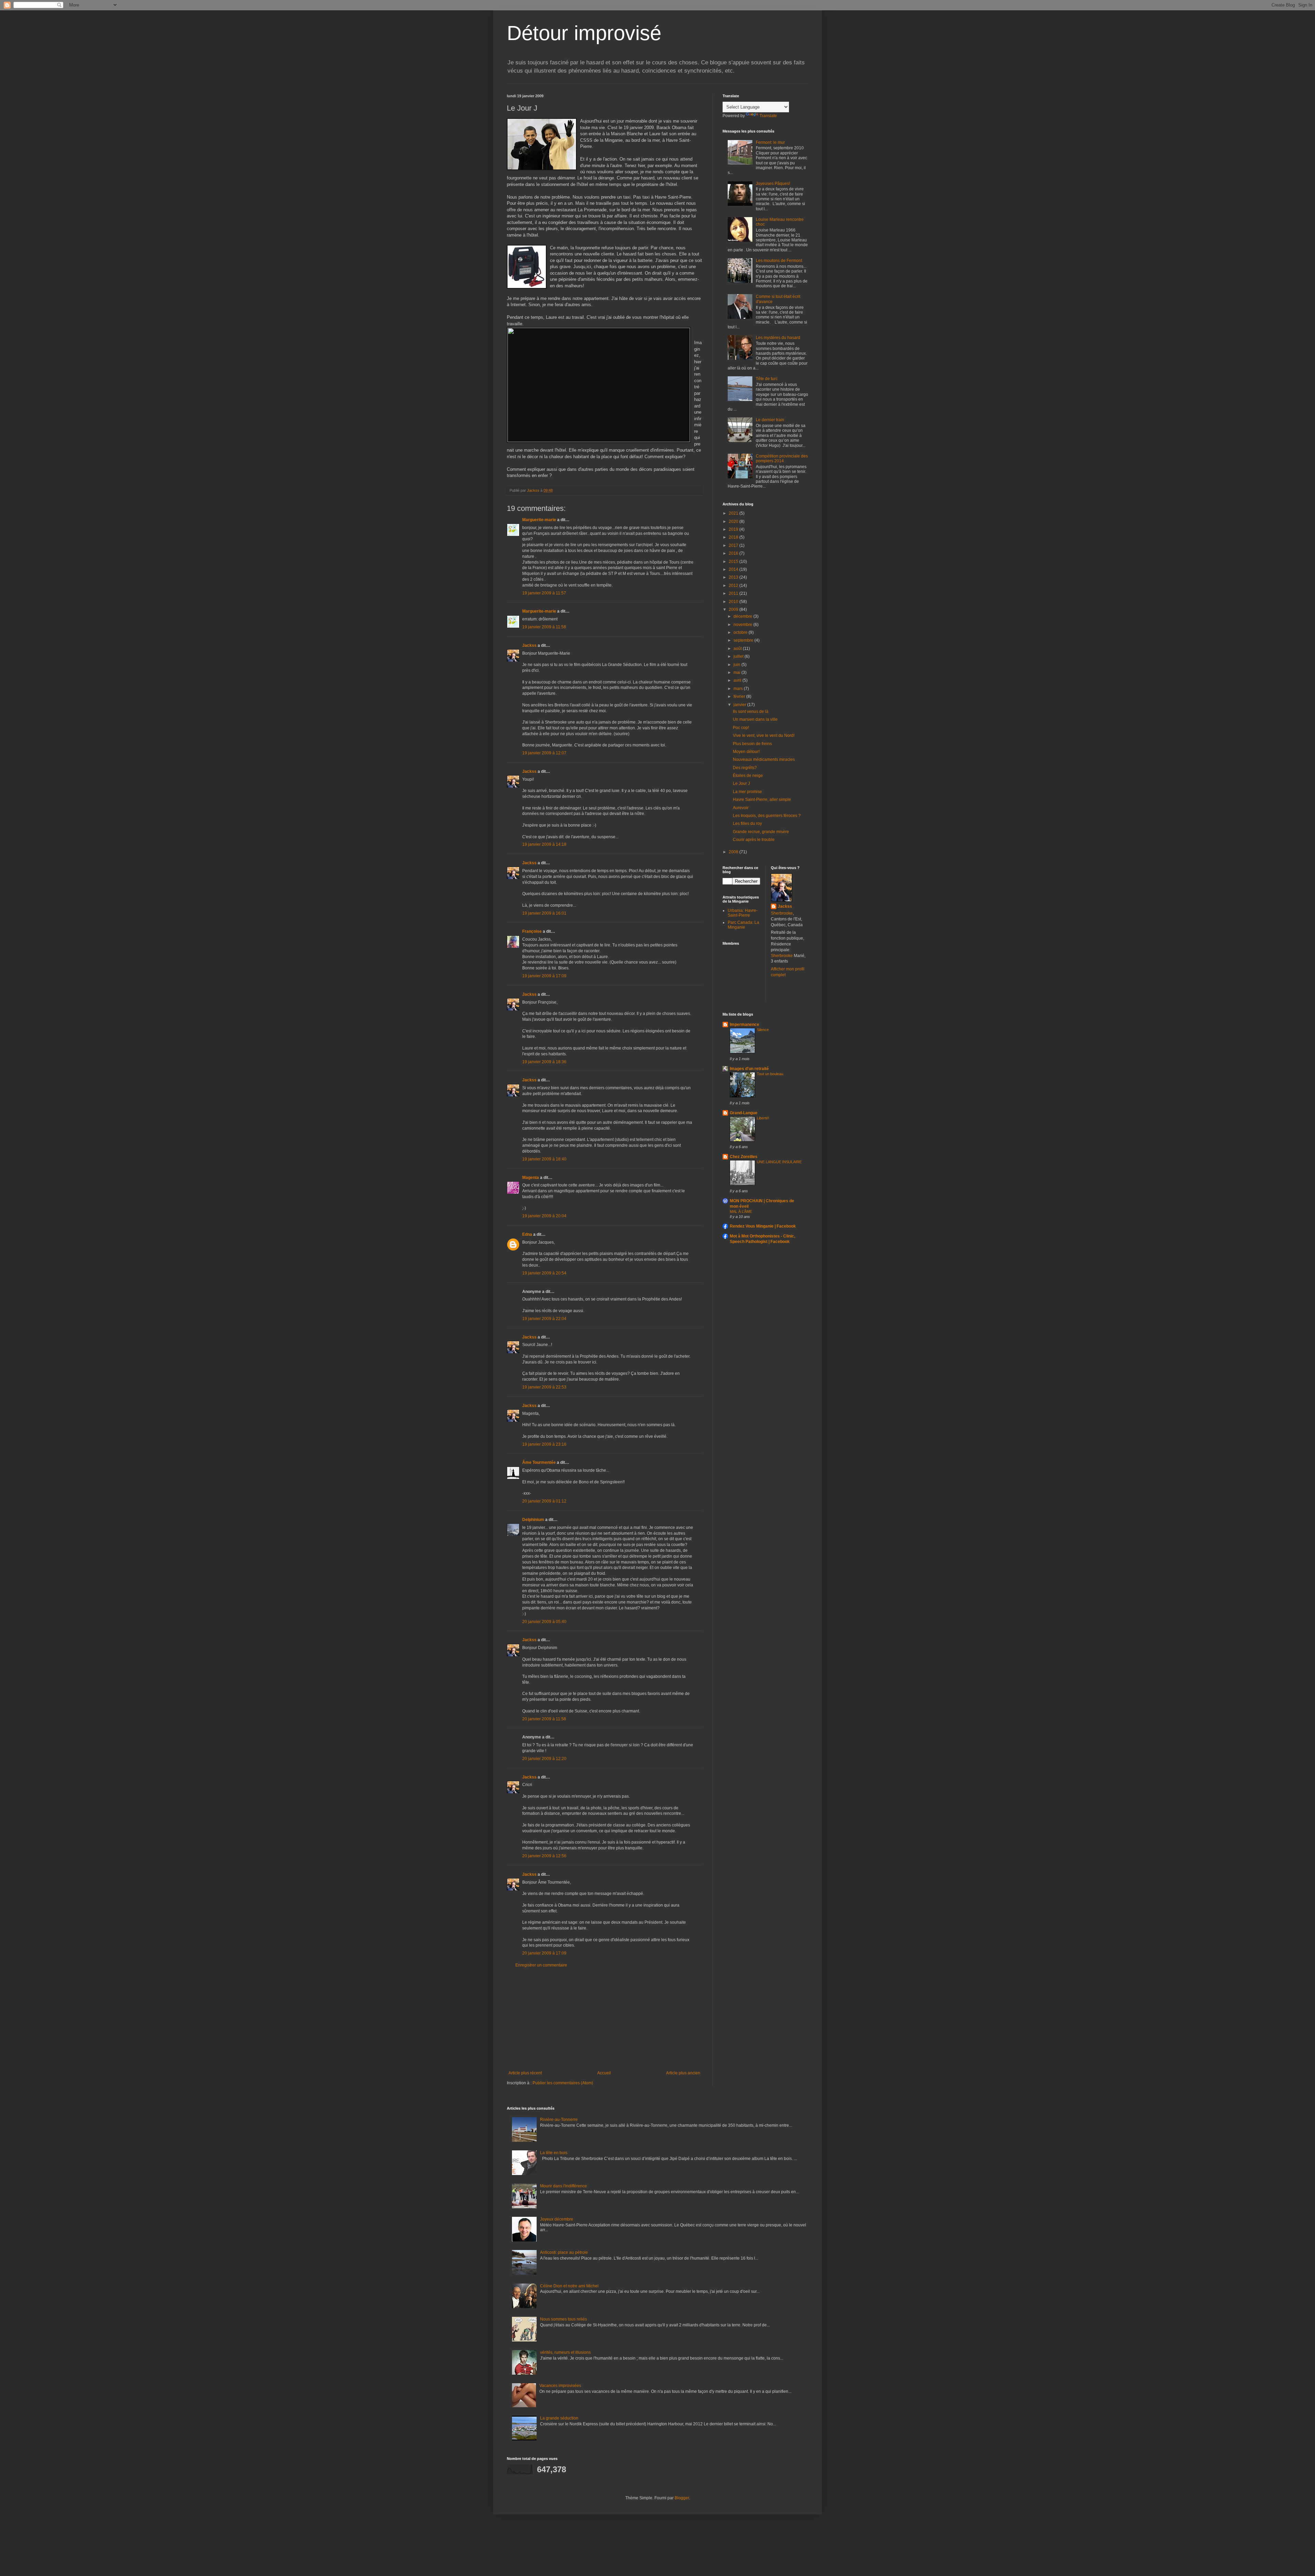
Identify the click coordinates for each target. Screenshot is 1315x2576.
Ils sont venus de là (751, 712)
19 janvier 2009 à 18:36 (544, 1062)
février (740, 696)
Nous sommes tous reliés (563, 2319)
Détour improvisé (584, 33)
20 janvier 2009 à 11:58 (544, 1719)
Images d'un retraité (749, 1069)
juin (737, 665)
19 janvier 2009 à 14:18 (544, 844)
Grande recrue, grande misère (761, 832)
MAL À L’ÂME (741, 1211)
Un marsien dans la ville (755, 719)
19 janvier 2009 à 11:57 (544, 593)
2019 (734, 529)
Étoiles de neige (748, 776)
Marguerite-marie (539, 520)
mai (737, 673)
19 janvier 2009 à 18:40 (544, 1159)
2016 (734, 553)
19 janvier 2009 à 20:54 (544, 1273)
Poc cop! (741, 728)
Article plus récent (525, 2073)
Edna (527, 1234)
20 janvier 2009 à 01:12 (544, 1501)
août (738, 649)
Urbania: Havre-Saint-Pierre (743, 913)
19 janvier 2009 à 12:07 (544, 753)
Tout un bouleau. (771, 1074)
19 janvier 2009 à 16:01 (544, 913)
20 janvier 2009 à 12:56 (544, 1856)
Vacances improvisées (560, 2386)
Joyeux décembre (557, 2219)
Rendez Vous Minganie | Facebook (763, 1226)
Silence (763, 1030)
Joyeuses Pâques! (773, 184)
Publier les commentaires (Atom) (563, 2083)
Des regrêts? (745, 768)
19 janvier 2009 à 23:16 (544, 1444)
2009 (734, 610)
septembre (744, 640)
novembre (743, 625)
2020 (734, 522)
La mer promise (747, 792)
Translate (768, 116)
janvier (740, 705)
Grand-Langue (744, 1113)
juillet (739, 656)
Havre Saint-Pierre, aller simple (762, 800)
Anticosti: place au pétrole (564, 2252)
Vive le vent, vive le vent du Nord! (764, 736)
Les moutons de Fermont (779, 261)
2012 (734, 586)
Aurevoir (741, 808)
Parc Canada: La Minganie (743, 925)
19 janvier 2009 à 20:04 (544, 1216)
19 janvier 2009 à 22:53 (544, 1387)
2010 (734, 602)
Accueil (604, 2073)
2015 (734, 562)
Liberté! (763, 1118)
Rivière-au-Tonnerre (559, 2120)
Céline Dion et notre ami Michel (569, 2286)
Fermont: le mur (770, 142)
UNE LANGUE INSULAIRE (779, 1162)
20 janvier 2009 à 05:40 (544, 1622)
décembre (743, 616)
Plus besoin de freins (752, 744)
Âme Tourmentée (539, 1462)
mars (739, 689)
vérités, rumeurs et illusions (565, 2352)
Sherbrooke (782, 913)
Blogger (682, 2498)
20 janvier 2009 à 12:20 (544, 1759)
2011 (734, 593)
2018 (734, 537)
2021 (734, 513)
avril (738, 680)
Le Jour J (741, 783)
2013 (734, 577)
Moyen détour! (746, 752)
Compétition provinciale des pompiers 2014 (782, 458)
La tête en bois (554, 2153)
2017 (734, 545)
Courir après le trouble (754, 840)
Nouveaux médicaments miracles (764, 759)
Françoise (532, 931)
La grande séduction (559, 2418)
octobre (741, 632)
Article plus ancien (683, 2073)
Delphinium (533, 1520)
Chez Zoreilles (744, 1157)
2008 (734, 852)
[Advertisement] (604, 2019)
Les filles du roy (747, 824)
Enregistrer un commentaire (541, 1965)
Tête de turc (767, 379)
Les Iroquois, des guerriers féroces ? (767, 816)
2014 (734, 569)
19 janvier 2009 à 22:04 (544, 1319)
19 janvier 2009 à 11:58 (544, 627)
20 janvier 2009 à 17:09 (544, 1953)
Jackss (529, 645)
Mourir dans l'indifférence (563, 2186)
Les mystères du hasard (778, 338)
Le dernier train (770, 420)
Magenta (531, 1178)
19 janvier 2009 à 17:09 (544, 976)
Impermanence (744, 1025)
